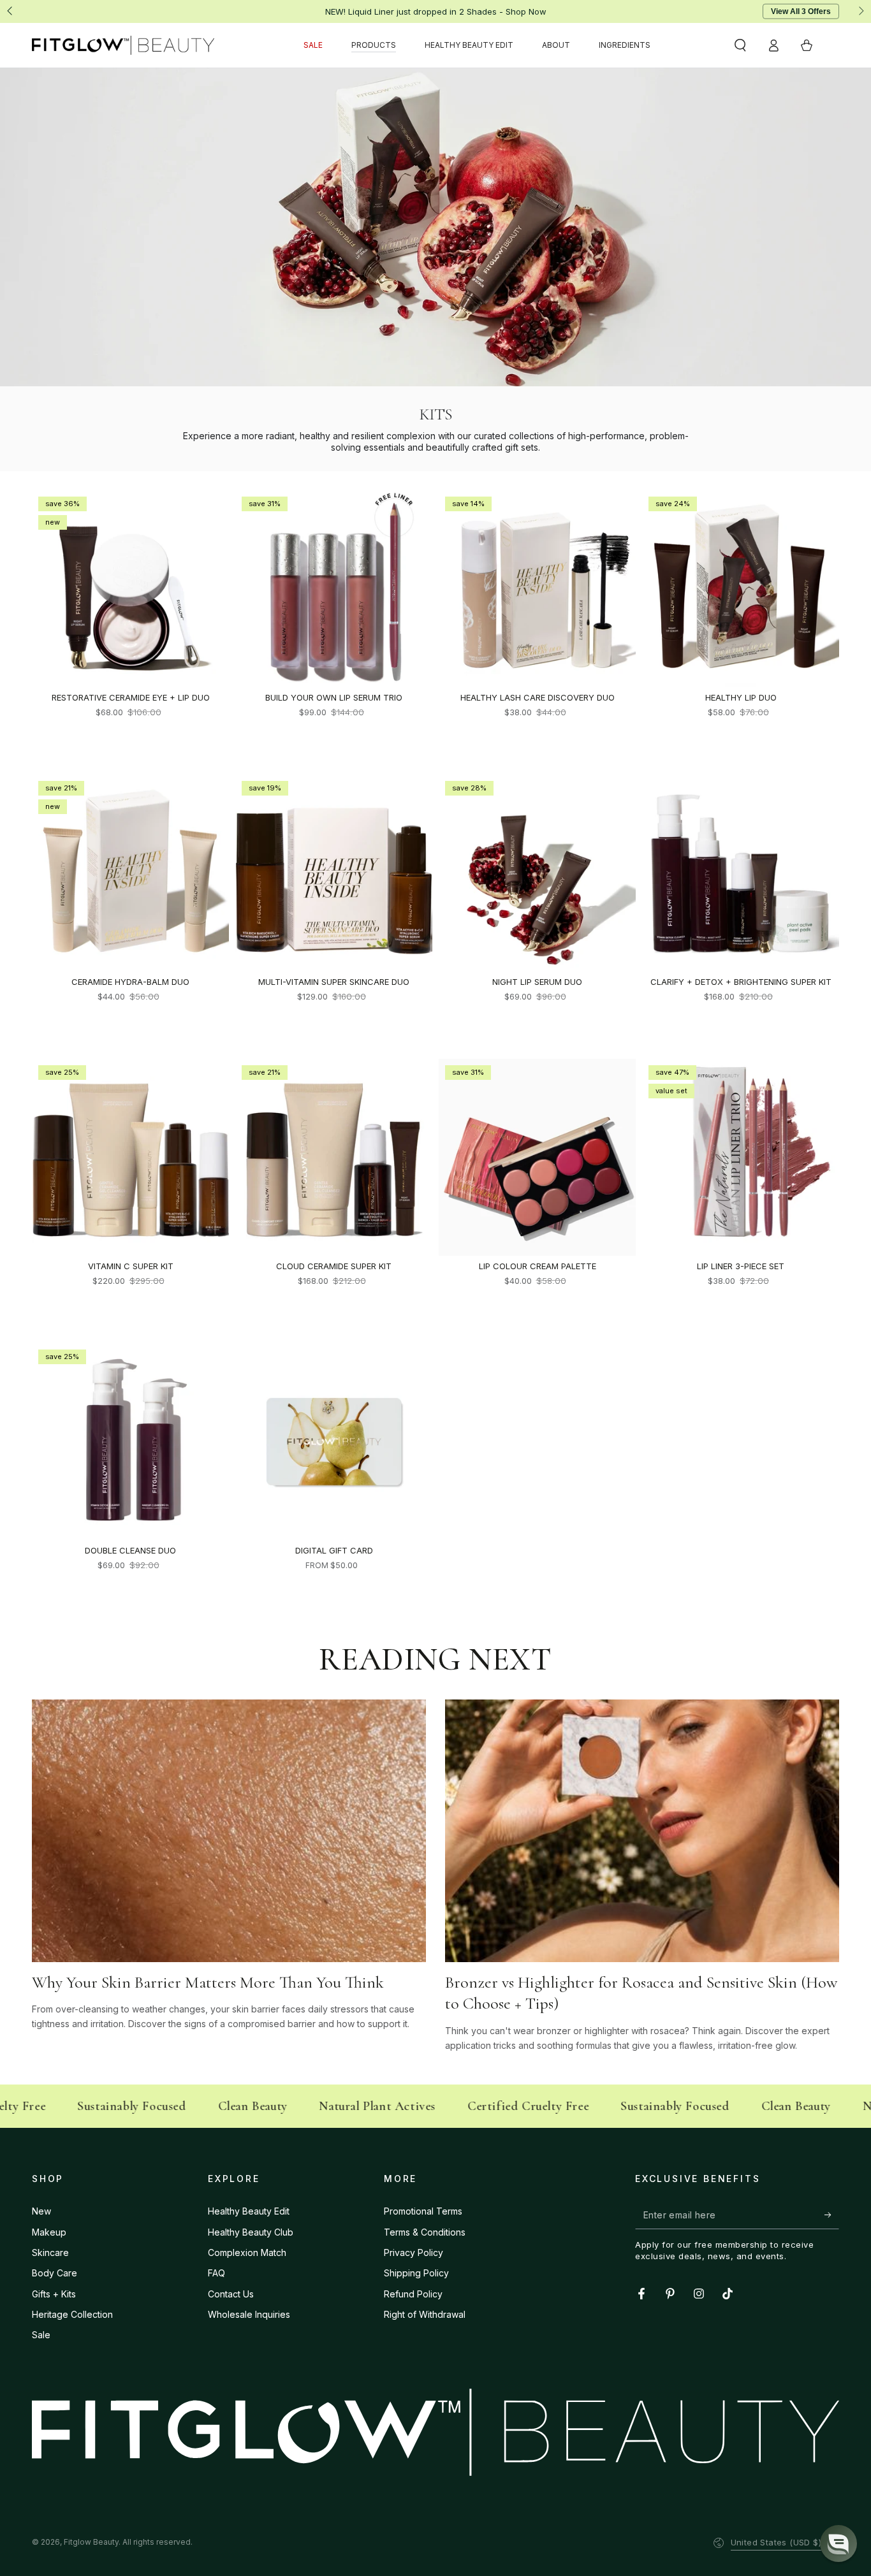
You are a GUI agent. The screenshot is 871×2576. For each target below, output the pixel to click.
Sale (41, 2335)
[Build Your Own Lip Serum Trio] (334, 589)
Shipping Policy (416, 2273)
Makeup (49, 2232)
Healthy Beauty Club (251, 2232)
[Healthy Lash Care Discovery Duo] (537, 589)
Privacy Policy (414, 2252)
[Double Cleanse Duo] (130, 1442)
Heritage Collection (72, 2314)
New (41, 2211)
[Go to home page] (123, 45)
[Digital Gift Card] (334, 1442)
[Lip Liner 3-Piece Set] (741, 1157)
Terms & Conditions (425, 2232)
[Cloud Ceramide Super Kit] (334, 1157)
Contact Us (231, 2294)
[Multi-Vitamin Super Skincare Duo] (334, 873)
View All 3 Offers (801, 11)
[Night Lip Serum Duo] (537, 873)
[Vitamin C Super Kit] (130, 1157)
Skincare (50, 2252)
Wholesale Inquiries (249, 2314)
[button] (740, 45)
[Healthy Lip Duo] (741, 589)
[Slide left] (11, 11)
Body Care (55, 2273)
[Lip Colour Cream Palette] (537, 1157)
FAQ (216, 2273)
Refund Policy (413, 2294)
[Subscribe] (832, 2215)
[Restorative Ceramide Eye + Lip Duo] (130, 589)
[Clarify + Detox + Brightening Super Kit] (741, 873)
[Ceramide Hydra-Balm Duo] (130, 873)
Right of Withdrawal (425, 2314)
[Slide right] (860, 11)
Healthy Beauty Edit (249, 2211)
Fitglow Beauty (91, 2542)
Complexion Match (247, 2252)
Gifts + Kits (54, 2294)
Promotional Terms (423, 2211)
